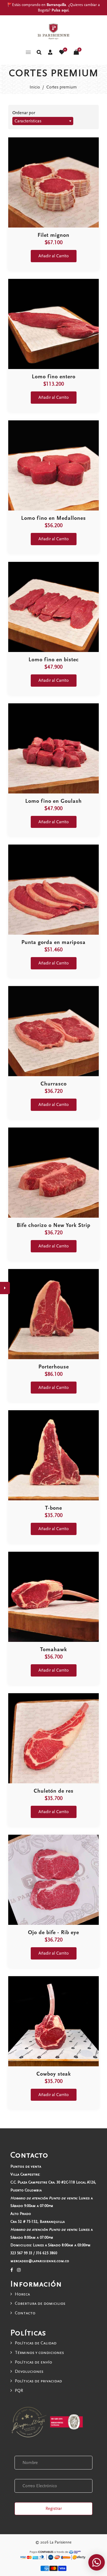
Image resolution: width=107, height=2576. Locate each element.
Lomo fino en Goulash (54, 801)
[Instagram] (19, 2270)
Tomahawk (54, 1649)
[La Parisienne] (54, 31)
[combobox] (43, 121)
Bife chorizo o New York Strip (54, 1225)
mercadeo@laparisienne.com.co (40, 2261)
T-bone (54, 1508)
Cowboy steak (54, 2074)
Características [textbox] (28, 121)
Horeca (22, 2294)
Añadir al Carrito (54, 256)
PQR (19, 2391)
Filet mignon (54, 235)
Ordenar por (24, 113)
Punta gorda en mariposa (54, 942)
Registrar (54, 2509)
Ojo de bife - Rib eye (54, 1932)
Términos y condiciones (39, 2353)
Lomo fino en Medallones (54, 518)
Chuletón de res (54, 1791)
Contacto (25, 2313)
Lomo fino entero (54, 377)
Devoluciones (29, 2371)
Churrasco (54, 1084)
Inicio (35, 87)
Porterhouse (54, 1367)
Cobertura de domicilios (40, 2303)
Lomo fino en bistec (54, 660)
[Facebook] (12, 2270)
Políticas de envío (33, 2362)
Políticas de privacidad (38, 2381)
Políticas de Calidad (36, 2343)
